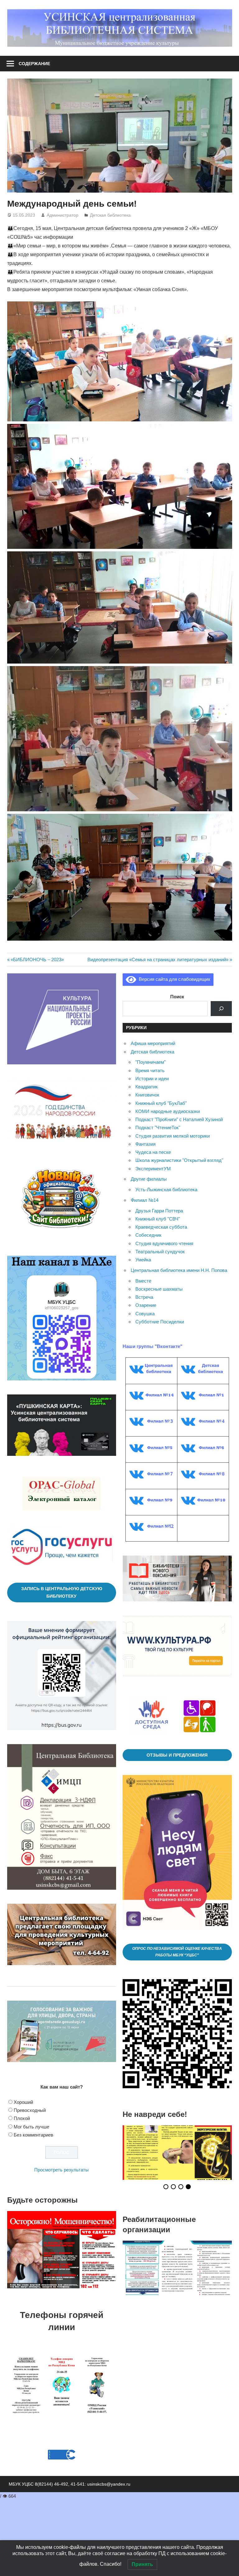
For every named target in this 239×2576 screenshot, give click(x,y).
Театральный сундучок (160, 1252)
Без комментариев (33, 2135)
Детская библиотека (110, 215)
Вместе (143, 1281)
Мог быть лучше (31, 2127)
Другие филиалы (149, 1179)
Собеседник (148, 1235)
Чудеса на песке (153, 1152)
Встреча (144, 1297)
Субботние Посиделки (160, 1322)
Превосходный (30, 2110)
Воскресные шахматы (159, 1289)
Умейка (143, 1260)
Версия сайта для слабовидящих (173, 979)
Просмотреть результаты (61, 2170)
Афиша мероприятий (153, 1043)
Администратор (63, 215)
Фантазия (145, 1144)
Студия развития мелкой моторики (173, 1136)
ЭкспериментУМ (153, 1169)
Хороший (23, 2102)
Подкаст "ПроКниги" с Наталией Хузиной (179, 1119)
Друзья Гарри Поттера (159, 1211)
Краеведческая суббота (161, 1227)
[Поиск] (221, 1009)
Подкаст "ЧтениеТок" (158, 1127)
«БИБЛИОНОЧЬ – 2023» (37, 959)
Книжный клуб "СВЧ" (158, 1219)
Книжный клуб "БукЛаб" (161, 1103)
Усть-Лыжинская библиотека (166, 1190)
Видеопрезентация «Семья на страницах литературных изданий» (158, 959)
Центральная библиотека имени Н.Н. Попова (179, 1270)
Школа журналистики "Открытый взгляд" (179, 1160)
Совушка (145, 1314)
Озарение (146, 1305)
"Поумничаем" (150, 1062)
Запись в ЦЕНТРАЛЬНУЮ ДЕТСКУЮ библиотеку (62, 1593)
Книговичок (147, 1095)
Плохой (22, 2118)
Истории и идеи (152, 1079)
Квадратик (147, 1087)
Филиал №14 (145, 1200)
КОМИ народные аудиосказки (168, 1111)
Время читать (150, 1070)
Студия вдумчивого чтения (164, 1243)
